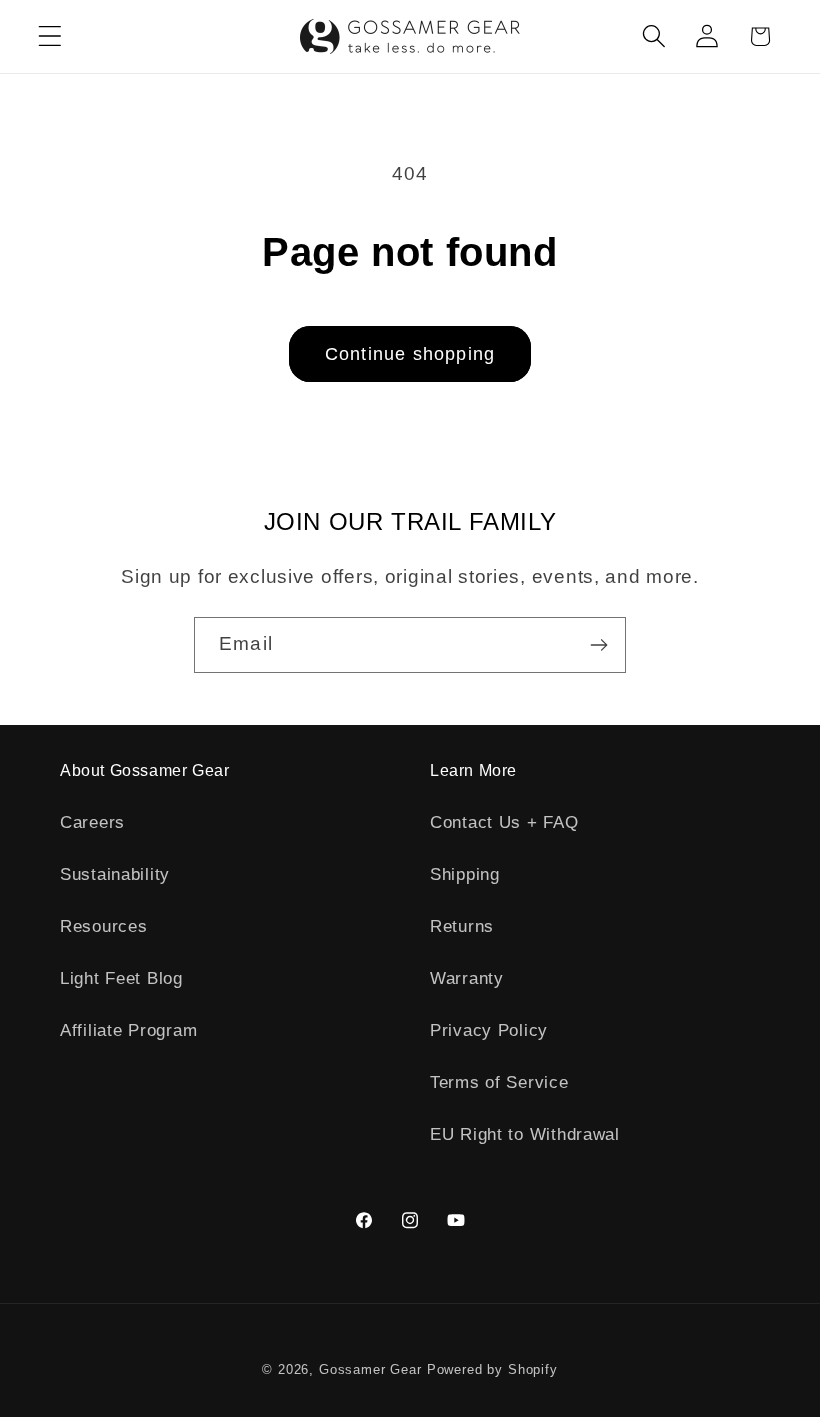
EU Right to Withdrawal (525, 1134)
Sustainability (115, 874)
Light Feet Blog (121, 978)
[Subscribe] (598, 645)
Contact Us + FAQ (504, 822)
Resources (103, 926)
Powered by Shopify (492, 1369)
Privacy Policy (489, 1030)
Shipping (465, 874)
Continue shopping (410, 354)
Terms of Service (499, 1082)
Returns (462, 926)
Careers (92, 822)
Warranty (467, 978)
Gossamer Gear (370, 1369)
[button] (50, 36)
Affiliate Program (128, 1030)
